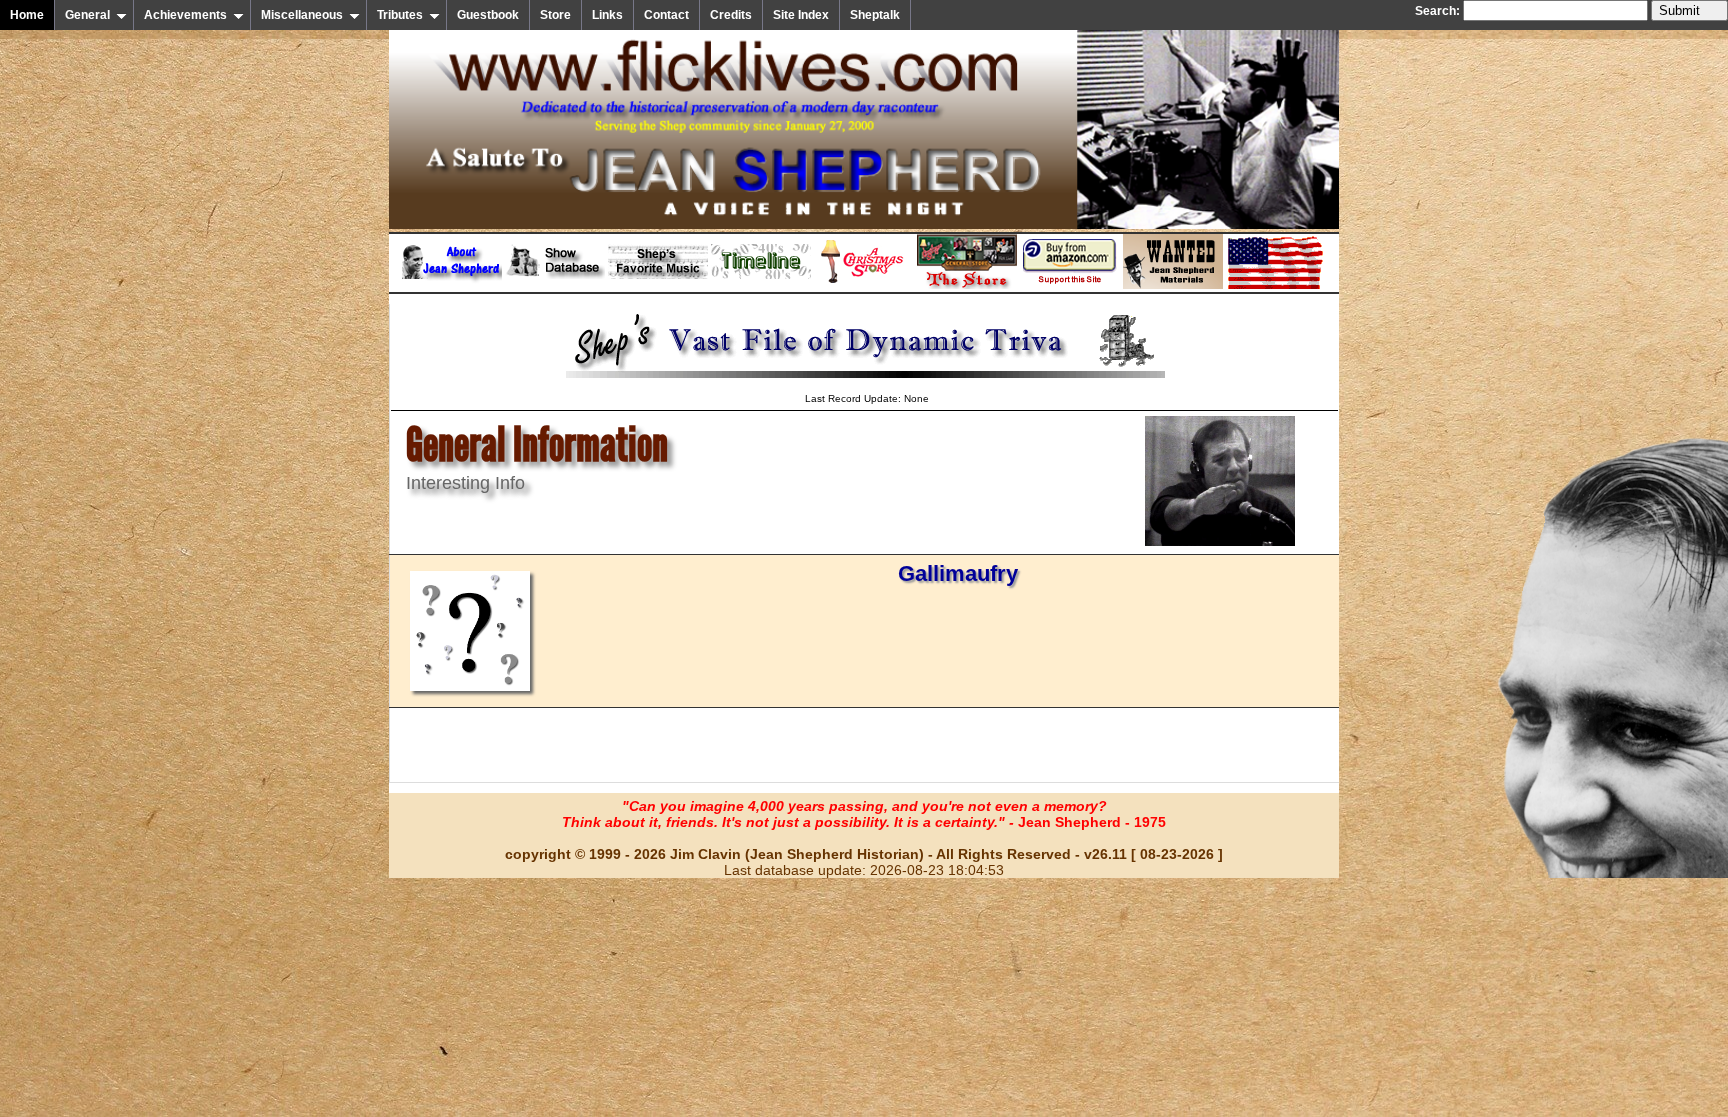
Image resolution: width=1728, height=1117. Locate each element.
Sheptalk (875, 15)
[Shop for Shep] (967, 285)
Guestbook (488, 15)
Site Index (801, 15)
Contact (666, 15)
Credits (731, 15)
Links (607, 15)
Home (27, 15)
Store (555, 15)
